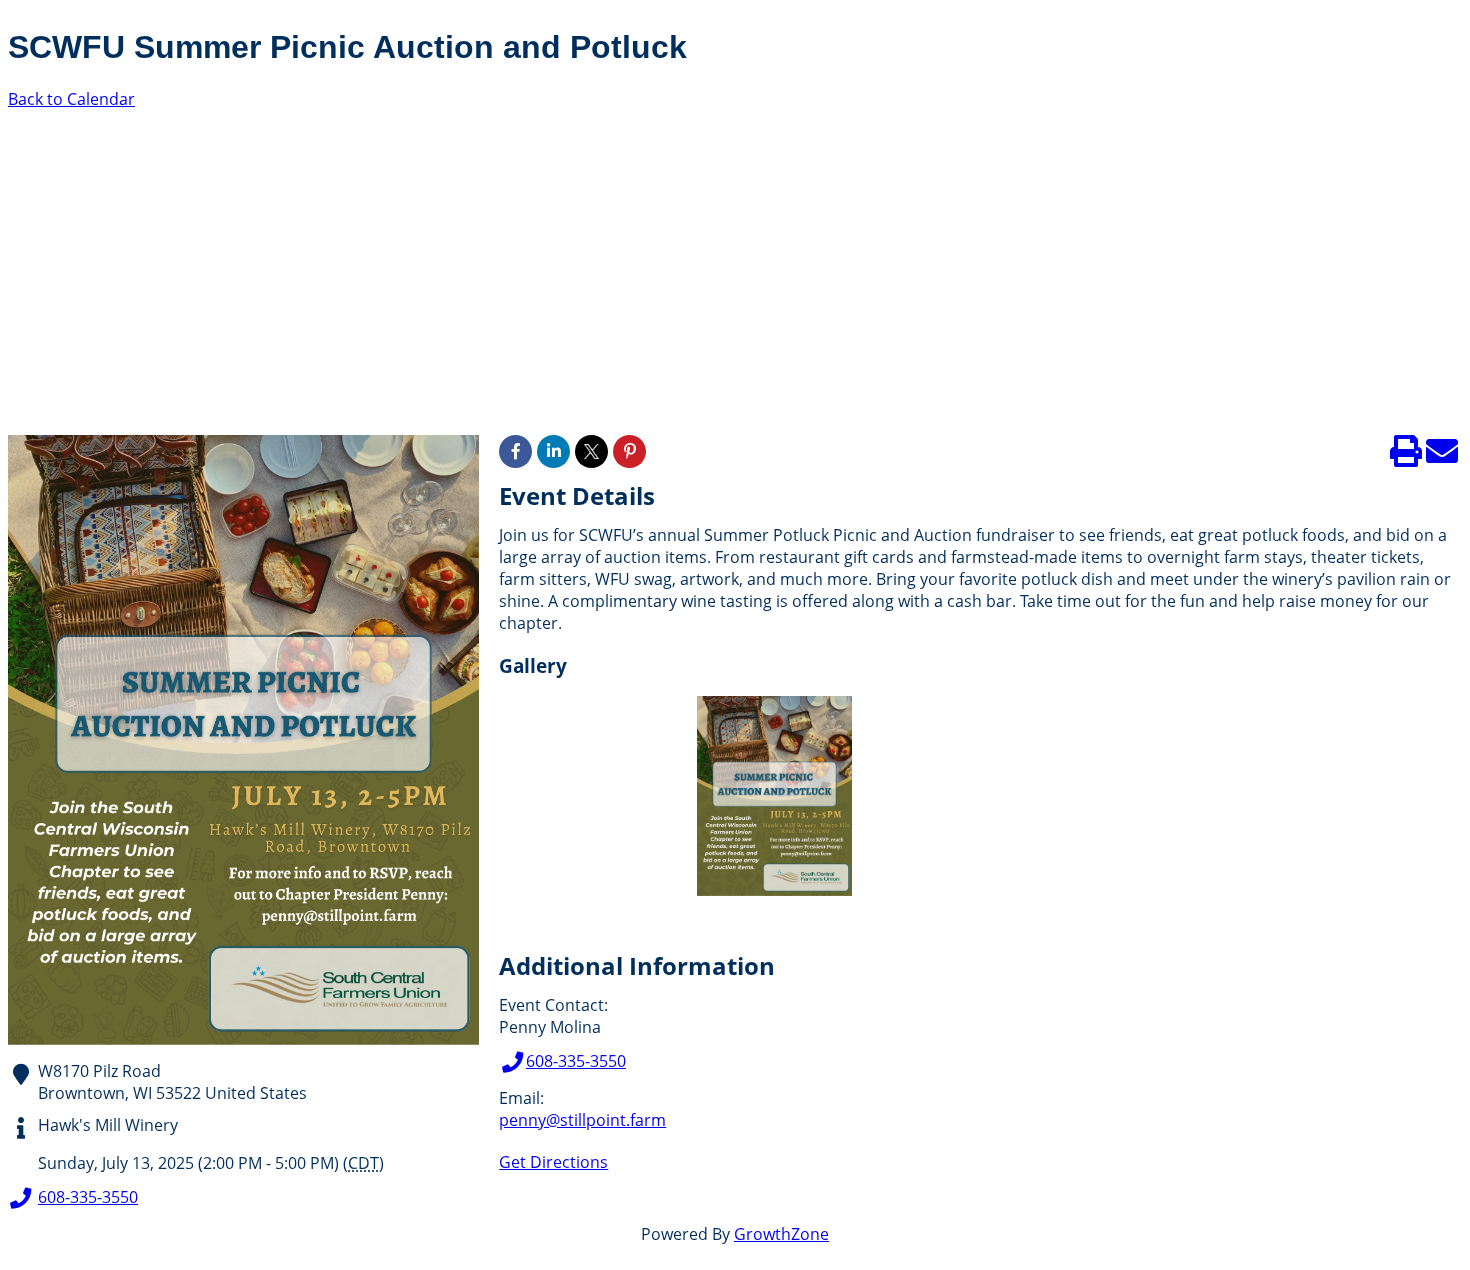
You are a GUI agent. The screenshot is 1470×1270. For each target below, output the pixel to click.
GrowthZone (781, 1234)
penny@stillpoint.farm (582, 1120)
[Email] (1442, 457)
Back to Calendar (71, 99)
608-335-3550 (88, 1197)
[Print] (1406, 457)
